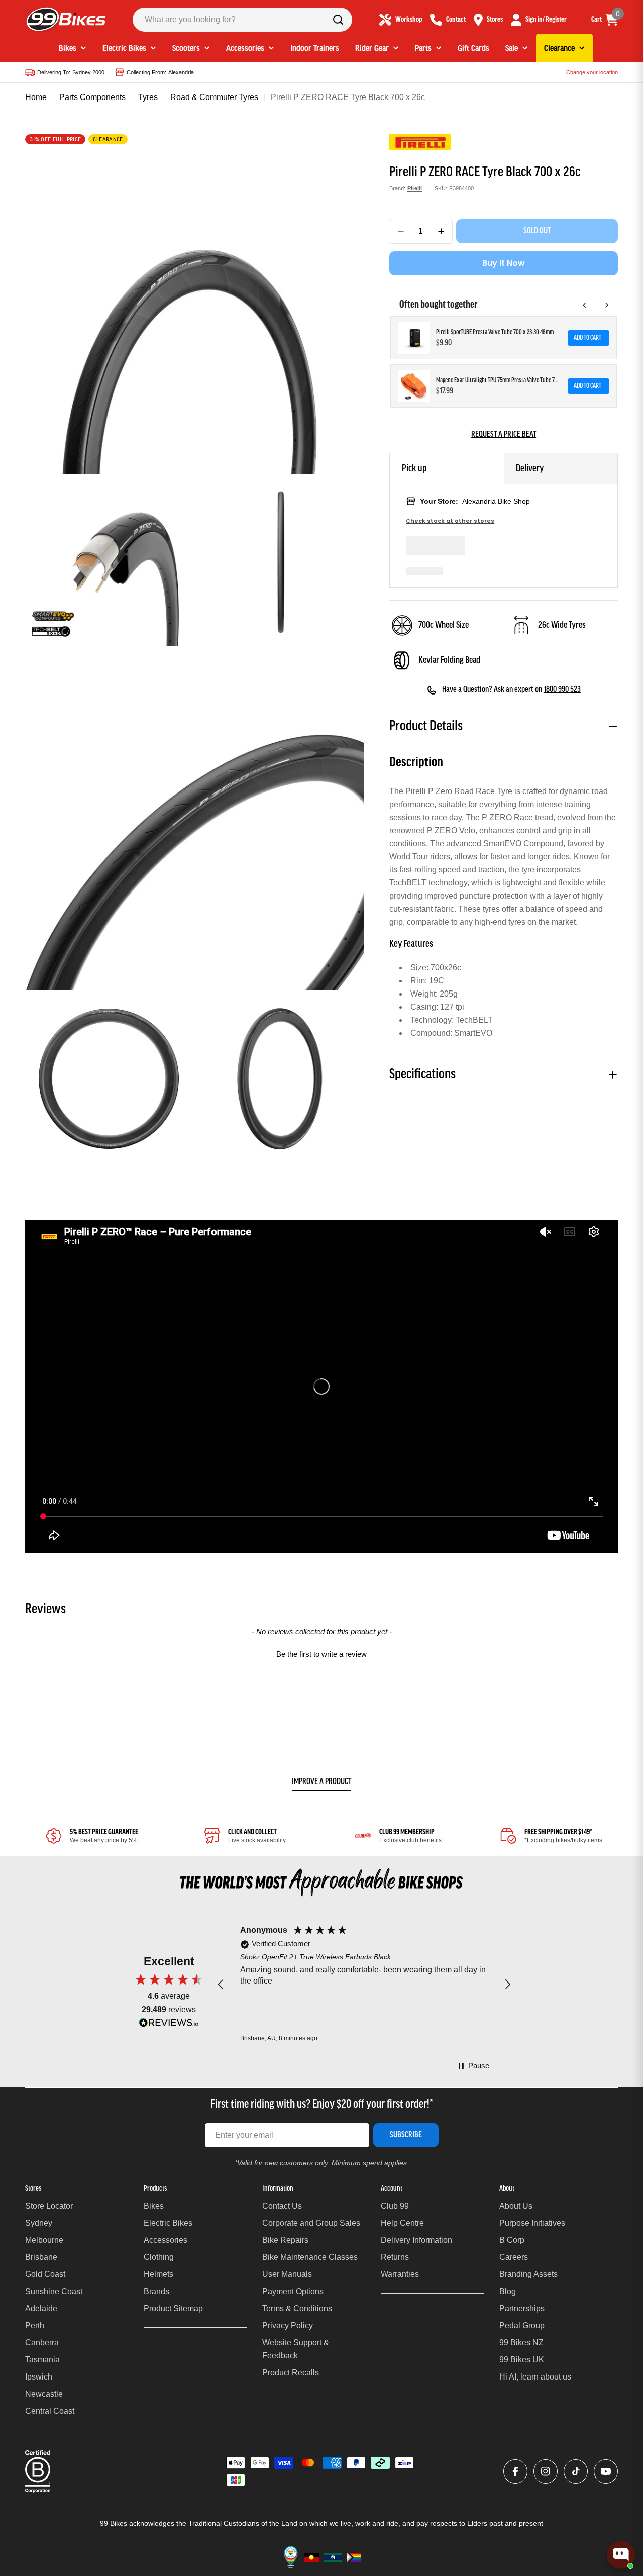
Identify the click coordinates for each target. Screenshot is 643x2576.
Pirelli (415, 188)
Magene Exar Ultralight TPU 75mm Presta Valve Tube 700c (499, 381)
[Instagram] (546, 2471)
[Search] (338, 20)
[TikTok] (576, 2471)
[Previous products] (585, 305)
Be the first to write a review (321, 1654)
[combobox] (242, 20)
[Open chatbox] (621, 2553)
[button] (321, 1653)
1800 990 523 (562, 690)
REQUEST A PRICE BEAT (504, 435)
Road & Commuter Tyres (214, 97)
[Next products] (607, 305)
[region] (364, 1984)
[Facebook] (515, 2471)
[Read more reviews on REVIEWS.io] (169, 2025)
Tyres (148, 97)
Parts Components (92, 97)
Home (36, 97)
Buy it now (504, 263)
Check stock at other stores (450, 521)
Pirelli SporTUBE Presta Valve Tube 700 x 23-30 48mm (495, 332)
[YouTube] (606, 2471)
